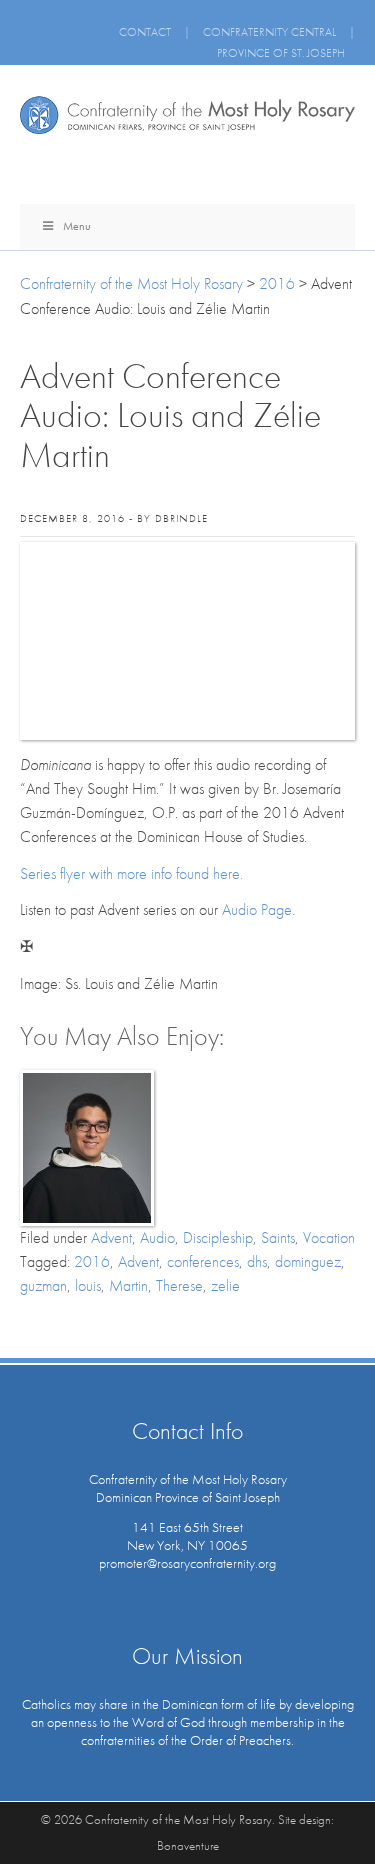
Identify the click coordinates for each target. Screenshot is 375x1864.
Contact (145, 32)
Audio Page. (258, 909)
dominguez (308, 1261)
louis (88, 1285)
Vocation (329, 1237)
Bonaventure (188, 1845)
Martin (128, 1285)
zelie (225, 1285)
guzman (43, 1285)
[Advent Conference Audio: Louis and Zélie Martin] (187, 641)
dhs (257, 1261)
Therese (179, 1285)
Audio (157, 1237)
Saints (278, 1237)
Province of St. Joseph (281, 53)
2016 (92, 1261)
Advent (111, 1237)
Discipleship (218, 1237)
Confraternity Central (269, 32)
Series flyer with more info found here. (131, 873)
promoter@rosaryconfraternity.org (187, 1563)
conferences (203, 1261)
